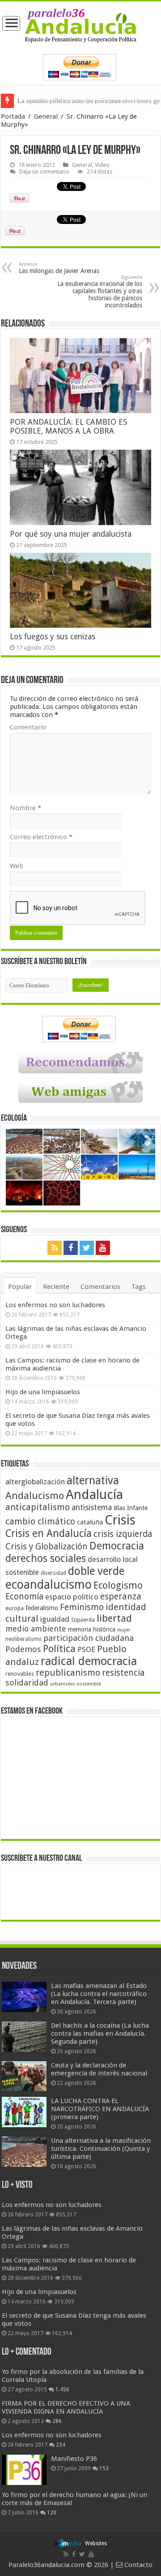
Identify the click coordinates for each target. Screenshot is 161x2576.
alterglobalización (35, 1482)
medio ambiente (36, 1629)
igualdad (55, 1619)
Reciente (56, 1287)
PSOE (86, 1650)
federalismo (42, 1608)
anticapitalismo (38, 1507)
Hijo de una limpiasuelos (43, 1392)
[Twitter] (87, 1248)
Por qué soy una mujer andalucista (71, 534)
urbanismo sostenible (76, 1684)
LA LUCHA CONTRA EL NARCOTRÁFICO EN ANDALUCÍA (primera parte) (100, 2109)
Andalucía (94, 1495)
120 (52, 2513)
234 (61, 2445)
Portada (13, 116)
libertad (114, 1618)
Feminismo (82, 1607)
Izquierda (83, 1620)
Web (17, 866)
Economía (24, 1597)
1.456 (62, 2390)
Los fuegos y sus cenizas (53, 637)
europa (15, 1608)
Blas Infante (131, 1508)
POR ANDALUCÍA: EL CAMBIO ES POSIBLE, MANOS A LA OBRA (68, 427)
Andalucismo (35, 1495)
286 (57, 2421)
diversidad (53, 1573)
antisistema (92, 1507)
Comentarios (100, 1287)
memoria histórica (92, 1629)
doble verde (96, 1571)
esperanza (121, 1597)
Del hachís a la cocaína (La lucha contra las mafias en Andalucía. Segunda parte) (100, 2033)
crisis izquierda (123, 1534)
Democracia (117, 1546)
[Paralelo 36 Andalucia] (81, 25)
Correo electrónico (41, 837)
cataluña (90, 1522)
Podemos (23, 1649)
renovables (20, 1674)
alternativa (93, 1481)
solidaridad (27, 1683)
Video (102, 165)
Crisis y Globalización (47, 1547)
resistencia (123, 1673)
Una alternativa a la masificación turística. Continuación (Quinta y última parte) (101, 2149)
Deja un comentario (44, 172)
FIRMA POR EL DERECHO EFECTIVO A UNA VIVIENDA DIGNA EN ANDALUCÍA (66, 2407)
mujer (124, 1630)
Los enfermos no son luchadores (55, 1305)
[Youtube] (103, 1248)
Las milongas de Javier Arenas (59, 268)
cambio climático (40, 1522)
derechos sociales (46, 1558)
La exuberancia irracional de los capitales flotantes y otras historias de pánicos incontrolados (100, 292)
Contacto (138, 2565)
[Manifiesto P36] (24, 2470)
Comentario (28, 727)
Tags (139, 1287)
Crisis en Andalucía (49, 1534)
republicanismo (68, 1673)
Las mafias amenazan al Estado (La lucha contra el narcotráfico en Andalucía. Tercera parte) (99, 1994)
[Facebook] (71, 1248)
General (46, 116)
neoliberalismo (23, 1639)
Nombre (25, 808)
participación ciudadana (89, 1638)
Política (59, 1648)
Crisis (120, 1520)
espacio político (72, 1597)
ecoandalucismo (49, 1584)
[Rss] (55, 1248)
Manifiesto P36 (74, 2459)
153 (104, 2468)
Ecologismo (118, 1585)
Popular (20, 1287)
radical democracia (89, 1661)
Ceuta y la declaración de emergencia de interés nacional (99, 2069)
